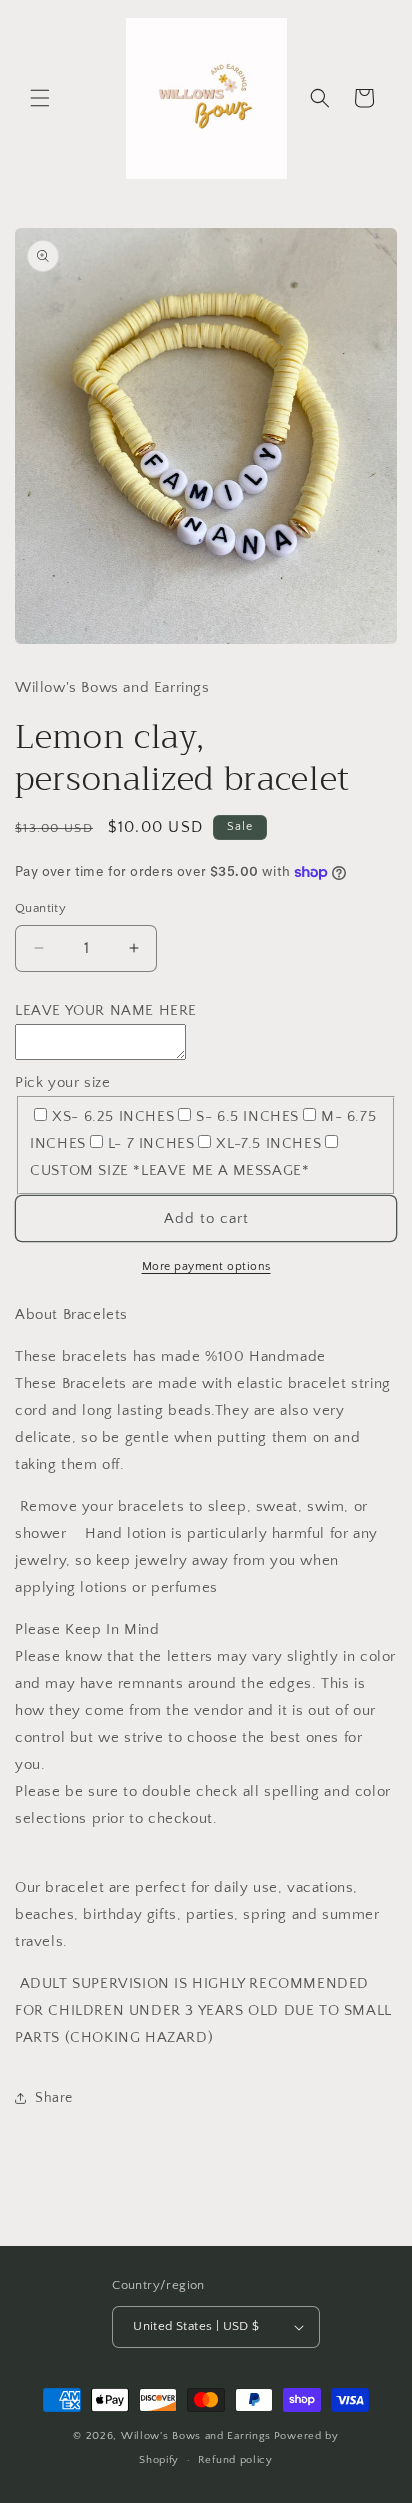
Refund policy (235, 2460)
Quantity (40, 908)
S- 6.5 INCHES (247, 1116)
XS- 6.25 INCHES (113, 1116)
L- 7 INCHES (151, 1143)
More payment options (206, 1266)
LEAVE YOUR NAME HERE (106, 1010)
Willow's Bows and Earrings (196, 2436)
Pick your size (62, 1082)
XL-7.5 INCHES (268, 1143)
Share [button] (54, 2098)
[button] (40, 98)
